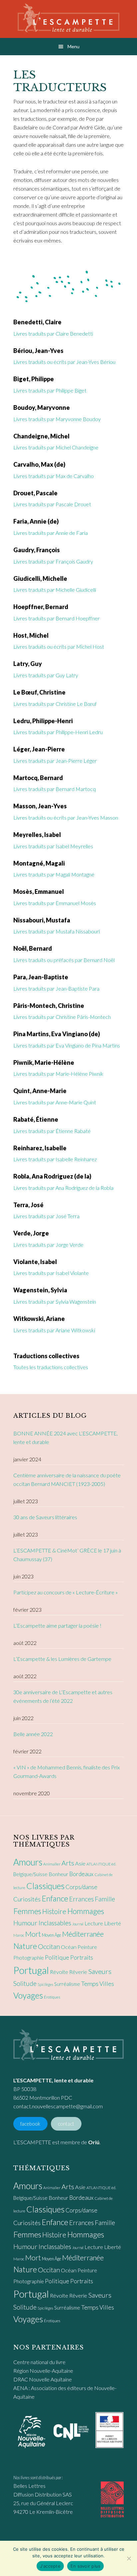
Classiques (45, 1886)
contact (66, 2124)
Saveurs (100, 1971)
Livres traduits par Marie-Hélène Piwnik (58, 1074)
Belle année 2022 (33, 1734)
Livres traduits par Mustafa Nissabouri (57, 931)
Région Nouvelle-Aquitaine (43, 2371)
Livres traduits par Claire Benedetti (53, 333)
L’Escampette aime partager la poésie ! (57, 1625)
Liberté (113, 1923)
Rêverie (78, 1972)
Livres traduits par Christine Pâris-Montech (62, 1017)
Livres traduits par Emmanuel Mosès (55, 903)
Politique (57, 1957)
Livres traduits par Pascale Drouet (52, 504)
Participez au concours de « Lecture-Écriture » (66, 1592)
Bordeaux (81, 1874)
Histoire (54, 1911)
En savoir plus (86, 2566)
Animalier (52, 1864)
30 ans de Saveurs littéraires (45, 1517)
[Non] (129, 2558)
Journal (78, 1924)
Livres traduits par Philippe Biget (50, 390)
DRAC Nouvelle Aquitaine (43, 2379)
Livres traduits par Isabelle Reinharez (55, 1159)
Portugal (31, 1970)
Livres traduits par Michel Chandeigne (56, 447)
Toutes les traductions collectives (51, 1367)
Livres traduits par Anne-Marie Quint (55, 1102)
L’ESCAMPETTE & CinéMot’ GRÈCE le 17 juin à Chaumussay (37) (67, 1555)
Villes (107, 1984)
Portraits (82, 1957)
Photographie (29, 1957)
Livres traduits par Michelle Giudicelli (55, 590)
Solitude (25, 1983)
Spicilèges (45, 1984)
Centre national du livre (39, 2362)
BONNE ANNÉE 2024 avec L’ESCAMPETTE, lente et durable (66, 1438)
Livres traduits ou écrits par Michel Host (59, 646)
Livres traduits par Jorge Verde (48, 1245)
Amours (28, 1862)
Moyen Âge (52, 1935)
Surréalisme (67, 1984)
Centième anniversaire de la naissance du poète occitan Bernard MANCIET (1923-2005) (67, 1479)
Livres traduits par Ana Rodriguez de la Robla (63, 1188)
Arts (68, 1863)
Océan (69, 1947)
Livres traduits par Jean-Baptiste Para (56, 988)
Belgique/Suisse (30, 1874)
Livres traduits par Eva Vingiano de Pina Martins (67, 1045)
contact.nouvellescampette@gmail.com (58, 2106)
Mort (33, 1934)
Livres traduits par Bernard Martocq (55, 789)
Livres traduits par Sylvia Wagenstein (55, 1301)
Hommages (86, 1911)
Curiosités (27, 1899)
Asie (80, 1863)
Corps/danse (81, 1887)
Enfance (55, 1898)
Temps (90, 1984)
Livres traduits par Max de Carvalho (54, 476)
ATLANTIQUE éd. (101, 1864)
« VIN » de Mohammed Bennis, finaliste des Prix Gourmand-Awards (67, 1771)
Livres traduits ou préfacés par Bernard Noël (64, 960)
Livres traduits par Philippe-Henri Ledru (58, 732)
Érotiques (52, 1997)
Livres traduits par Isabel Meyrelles (53, 846)
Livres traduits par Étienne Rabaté (52, 1131)
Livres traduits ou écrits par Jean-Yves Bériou (64, 362)
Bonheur (58, 1874)
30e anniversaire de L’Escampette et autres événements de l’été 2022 (63, 1696)
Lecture (94, 1923)
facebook (30, 2124)
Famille (105, 1899)
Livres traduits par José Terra (46, 1216)
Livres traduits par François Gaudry (53, 561)
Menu (73, 46)
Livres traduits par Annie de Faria (51, 533)
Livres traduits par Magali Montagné (54, 874)
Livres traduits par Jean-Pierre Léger (55, 761)
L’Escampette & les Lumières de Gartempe (62, 1659)
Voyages (28, 1995)
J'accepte (50, 2566)
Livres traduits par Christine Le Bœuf (55, 704)
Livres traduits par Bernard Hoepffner (57, 618)
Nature (25, 1946)
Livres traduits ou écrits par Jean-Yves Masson (66, 817)
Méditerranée (83, 1934)
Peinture (87, 1947)
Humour (25, 1923)
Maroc (19, 1935)
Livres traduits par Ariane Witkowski (54, 1330)
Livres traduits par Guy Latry (46, 675)
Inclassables (55, 1923)
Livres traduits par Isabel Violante (51, 1273)
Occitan (49, 1946)
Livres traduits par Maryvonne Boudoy (57, 419)
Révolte (59, 1972)
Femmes (27, 1911)
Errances (81, 1899)
